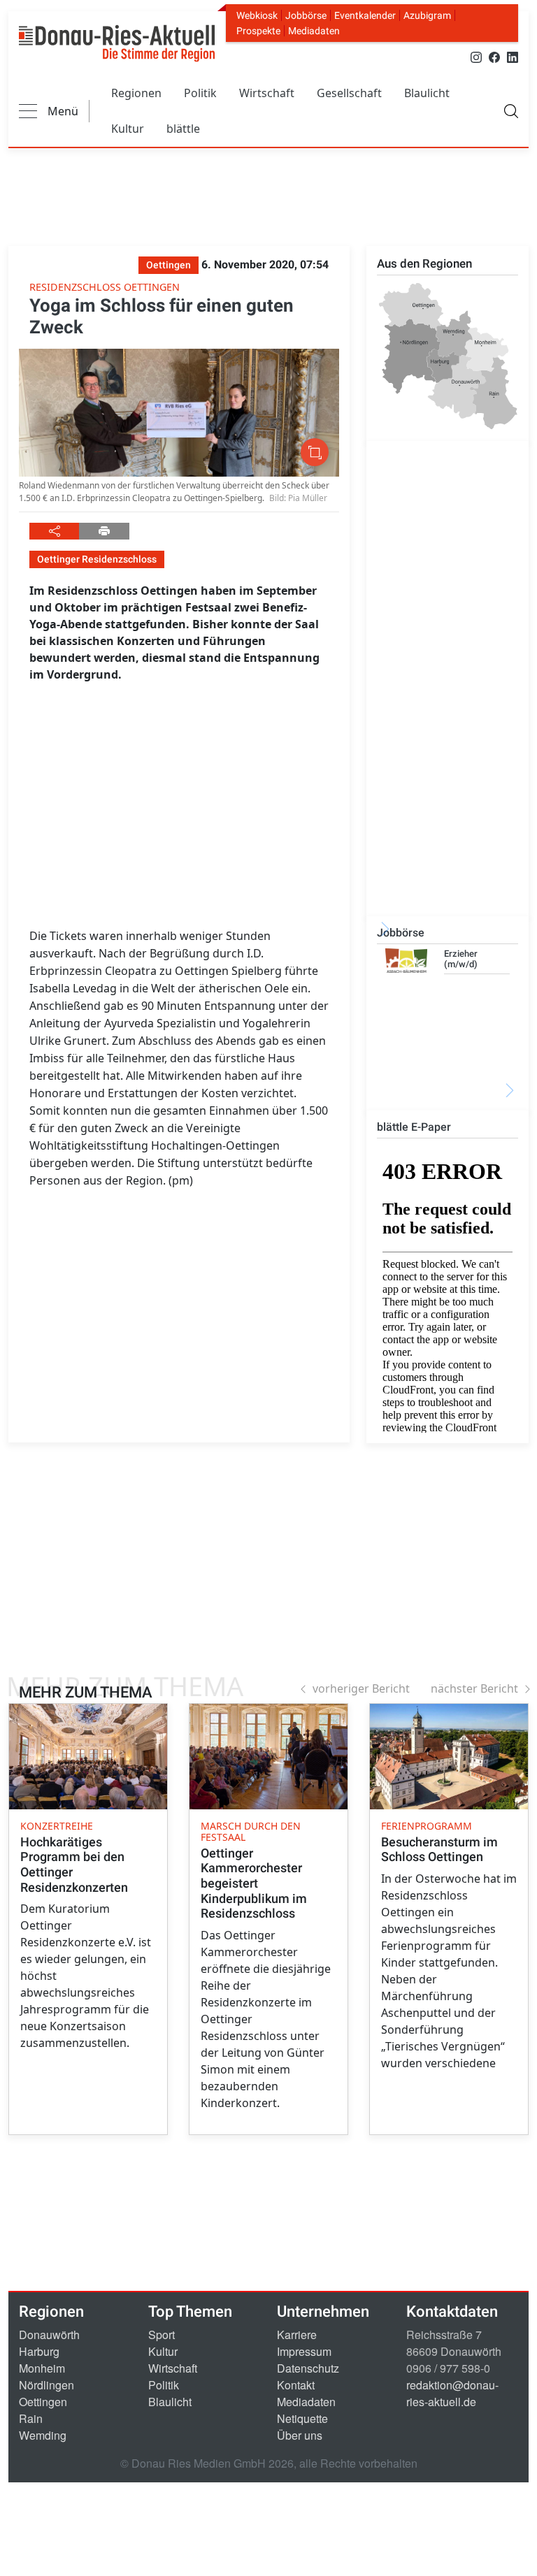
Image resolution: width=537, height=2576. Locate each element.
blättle (183, 129)
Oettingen (43, 2402)
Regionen (136, 93)
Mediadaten (314, 31)
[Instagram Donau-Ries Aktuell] (476, 56)
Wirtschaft (267, 93)
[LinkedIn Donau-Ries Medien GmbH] (513, 56)
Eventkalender (365, 15)
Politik (200, 93)
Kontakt (296, 2385)
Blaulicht (427, 93)
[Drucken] (104, 531)
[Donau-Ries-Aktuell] (117, 43)
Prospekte (258, 31)
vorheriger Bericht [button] (361, 1688)
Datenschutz (308, 2368)
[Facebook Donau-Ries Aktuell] (494, 56)
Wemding (43, 2435)
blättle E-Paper (414, 1127)
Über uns (300, 2435)
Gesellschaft (349, 93)
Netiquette (302, 2418)
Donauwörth (49, 2335)
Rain (31, 2418)
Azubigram (427, 15)
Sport (162, 2335)
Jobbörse (306, 15)
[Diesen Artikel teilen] (54, 531)
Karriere (297, 2335)
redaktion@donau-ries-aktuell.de (452, 2393)
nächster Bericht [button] (474, 1688)
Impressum (304, 2351)
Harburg (39, 2351)
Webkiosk (257, 15)
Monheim (42, 2368)
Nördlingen (46, 2385)
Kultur (128, 129)
